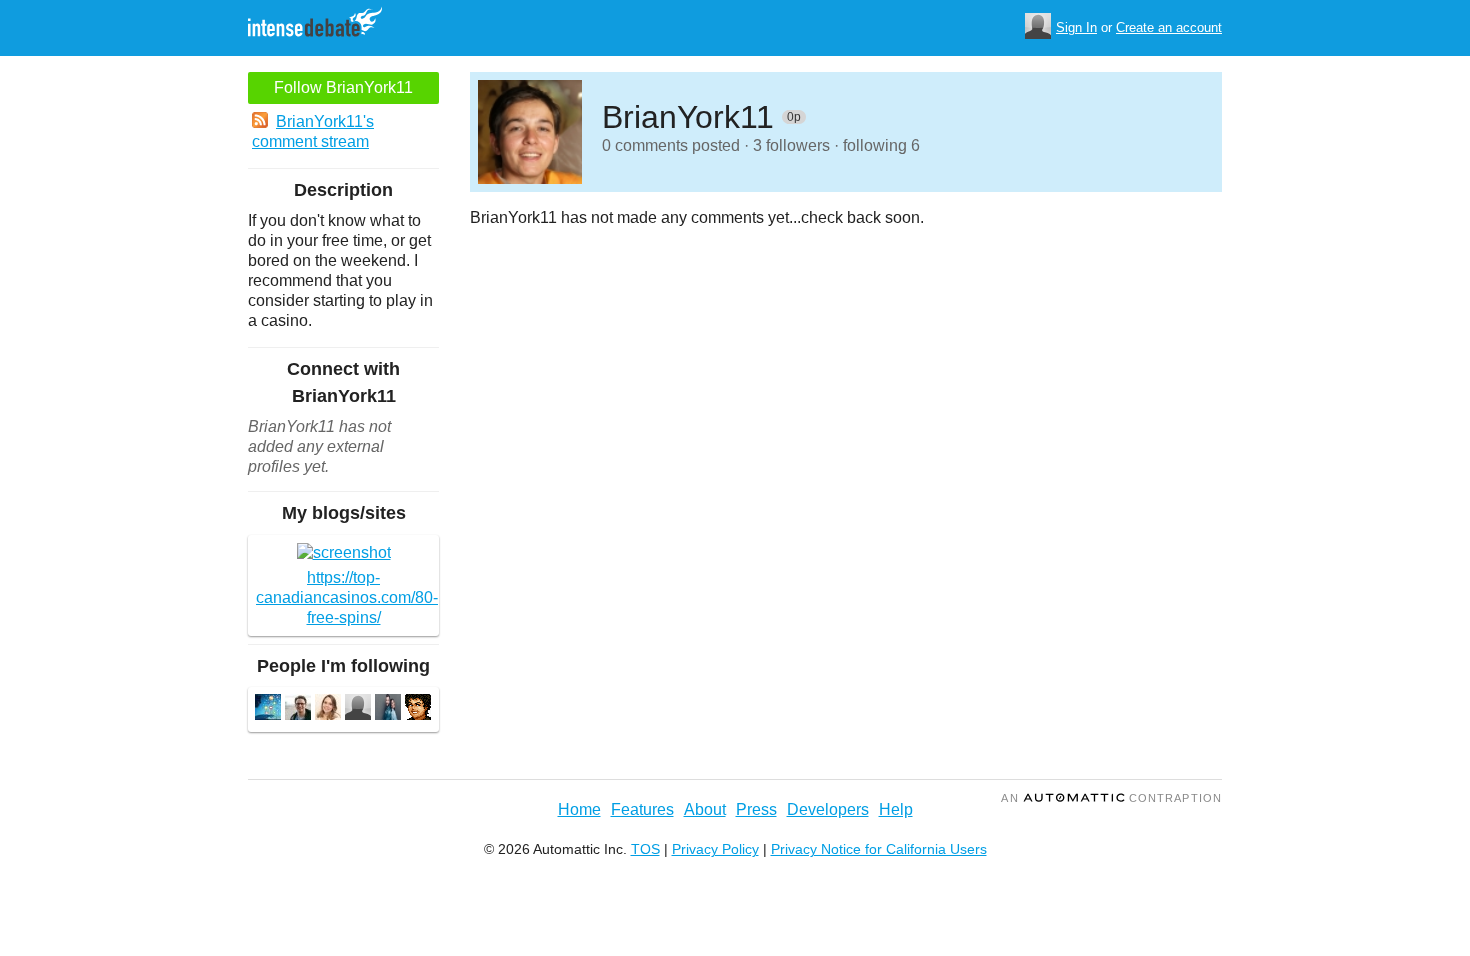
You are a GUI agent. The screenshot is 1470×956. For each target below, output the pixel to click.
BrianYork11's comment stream (313, 131)
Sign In (1076, 27)
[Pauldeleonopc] (358, 709)
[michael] (298, 709)
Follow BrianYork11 (343, 87)
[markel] (418, 709)
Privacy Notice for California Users (879, 849)
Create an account (1169, 27)
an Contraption (1111, 798)
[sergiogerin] (388, 709)
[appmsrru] (268, 709)
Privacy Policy (715, 849)
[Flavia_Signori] (328, 709)
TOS (645, 849)
